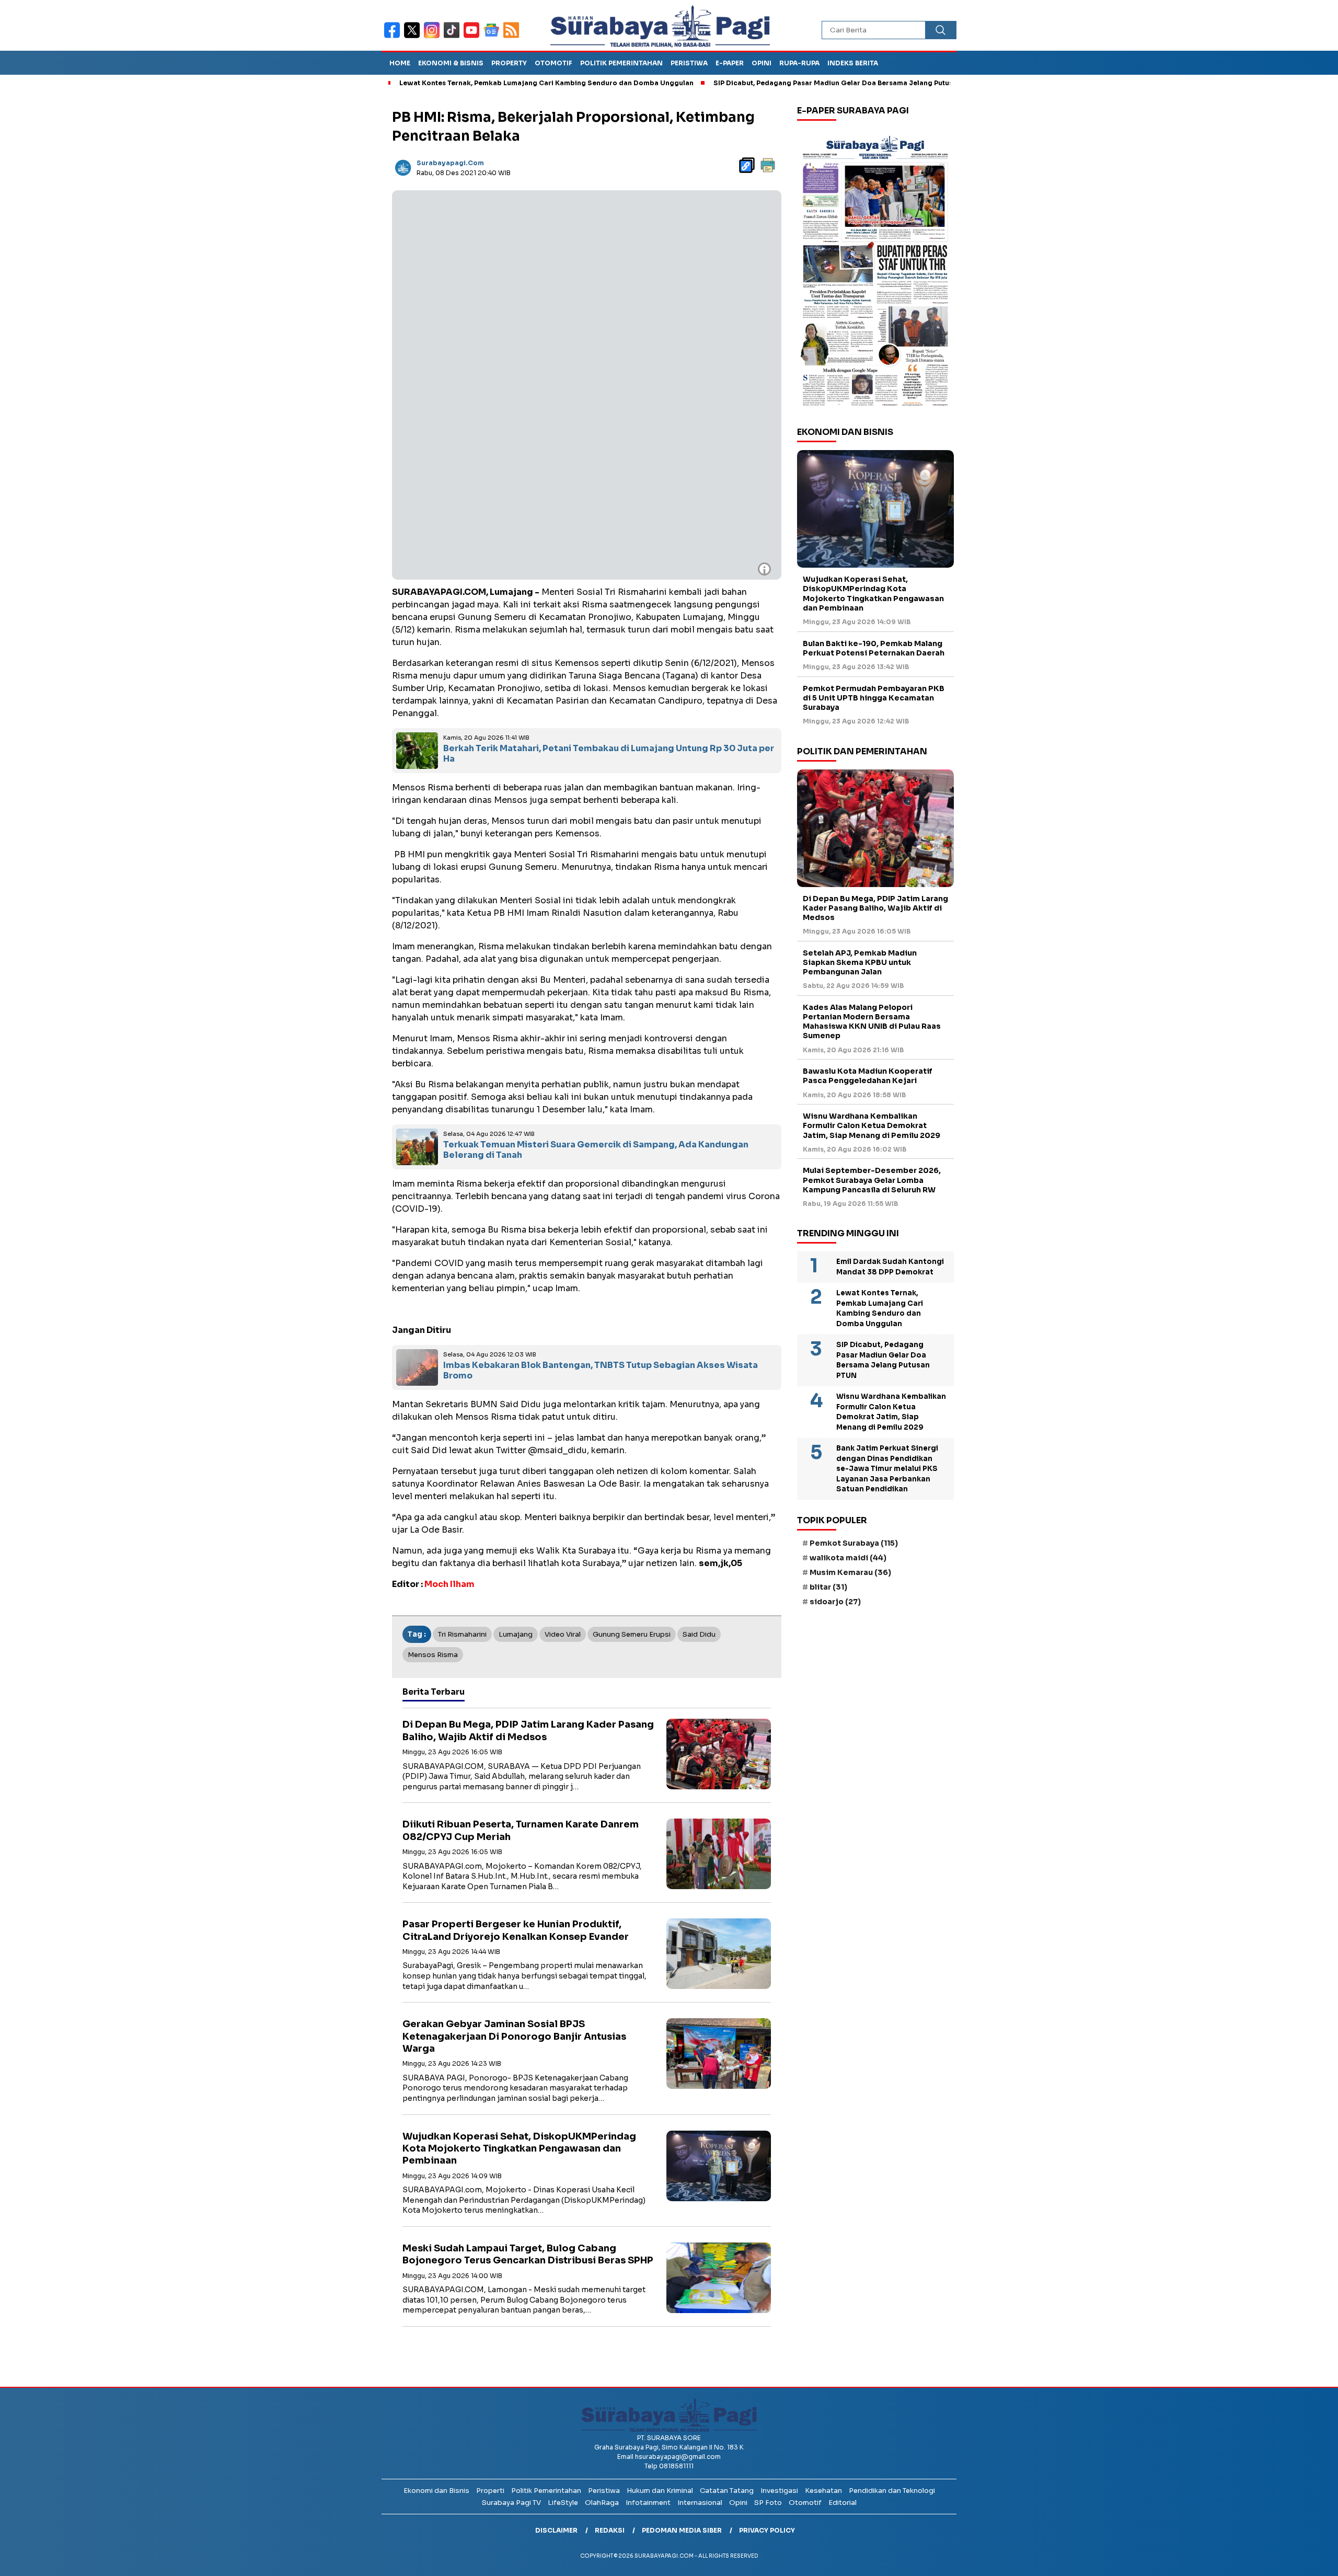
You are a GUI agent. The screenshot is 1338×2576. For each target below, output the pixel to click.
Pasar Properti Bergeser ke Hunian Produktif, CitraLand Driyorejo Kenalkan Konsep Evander (516, 1930)
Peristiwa (689, 63)
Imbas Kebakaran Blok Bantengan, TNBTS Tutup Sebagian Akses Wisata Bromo (601, 1371)
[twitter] (414, 37)
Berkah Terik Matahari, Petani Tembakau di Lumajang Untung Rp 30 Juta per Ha (609, 754)
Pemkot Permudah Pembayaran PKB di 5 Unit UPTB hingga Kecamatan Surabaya (874, 698)
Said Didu (699, 1634)
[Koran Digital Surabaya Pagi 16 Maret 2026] (875, 270)
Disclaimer (556, 2530)
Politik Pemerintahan (621, 63)
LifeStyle (563, 2503)
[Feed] (512, 37)
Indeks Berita (853, 63)
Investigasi (779, 2491)
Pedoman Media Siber (682, 2530)
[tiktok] (454, 37)
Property (509, 63)
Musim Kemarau (850, 1572)
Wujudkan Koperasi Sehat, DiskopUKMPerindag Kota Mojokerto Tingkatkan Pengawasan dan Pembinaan (519, 2149)
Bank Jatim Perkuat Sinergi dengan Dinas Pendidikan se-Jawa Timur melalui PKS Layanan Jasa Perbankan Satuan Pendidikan (887, 1469)
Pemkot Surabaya (854, 1543)
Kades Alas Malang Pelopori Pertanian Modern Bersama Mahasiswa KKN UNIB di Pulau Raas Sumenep (872, 1022)
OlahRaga (602, 2503)
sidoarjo (835, 1602)
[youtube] (474, 37)
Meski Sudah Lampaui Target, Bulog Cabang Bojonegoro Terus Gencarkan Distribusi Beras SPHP (528, 2254)
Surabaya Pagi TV (511, 2503)
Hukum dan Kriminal (660, 2491)
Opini (762, 63)
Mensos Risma (433, 1655)
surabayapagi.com (450, 163)
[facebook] (394, 37)
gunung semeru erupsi (632, 1634)
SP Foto (768, 2503)
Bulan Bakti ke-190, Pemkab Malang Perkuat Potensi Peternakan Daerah (874, 648)
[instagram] (434, 37)
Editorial (843, 2503)
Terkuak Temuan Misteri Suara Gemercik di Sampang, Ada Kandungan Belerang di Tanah (596, 1150)
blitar (828, 1587)
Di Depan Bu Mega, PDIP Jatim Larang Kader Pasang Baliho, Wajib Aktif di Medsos (528, 1730)
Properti (490, 2491)
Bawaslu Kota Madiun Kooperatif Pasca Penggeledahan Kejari (868, 1076)
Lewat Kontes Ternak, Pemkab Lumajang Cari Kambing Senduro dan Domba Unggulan (461, 83)
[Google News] (493, 37)
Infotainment (648, 2503)
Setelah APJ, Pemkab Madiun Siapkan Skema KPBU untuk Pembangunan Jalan (860, 962)
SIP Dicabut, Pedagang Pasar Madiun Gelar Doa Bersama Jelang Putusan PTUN (762, 83)
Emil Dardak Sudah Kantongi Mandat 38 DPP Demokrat (890, 1267)
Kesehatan (823, 2491)
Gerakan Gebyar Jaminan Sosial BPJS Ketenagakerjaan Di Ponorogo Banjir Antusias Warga (514, 2036)
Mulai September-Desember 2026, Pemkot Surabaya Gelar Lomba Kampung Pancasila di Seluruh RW (872, 1180)
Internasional (700, 2503)
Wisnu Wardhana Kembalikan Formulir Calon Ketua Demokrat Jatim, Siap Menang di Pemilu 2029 (872, 1125)
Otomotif (553, 63)
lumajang (516, 1634)
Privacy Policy (767, 2530)
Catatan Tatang (727, 2491)
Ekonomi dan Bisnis (436, 2491)
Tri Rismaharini (462, 1634)
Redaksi (610, 2530)
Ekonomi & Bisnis (451, 63)
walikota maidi (848, 1558)
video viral (563, 1634)
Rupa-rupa (799, 63)
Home (400, 63)
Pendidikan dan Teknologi (892, 2491)
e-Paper (730, 63)
